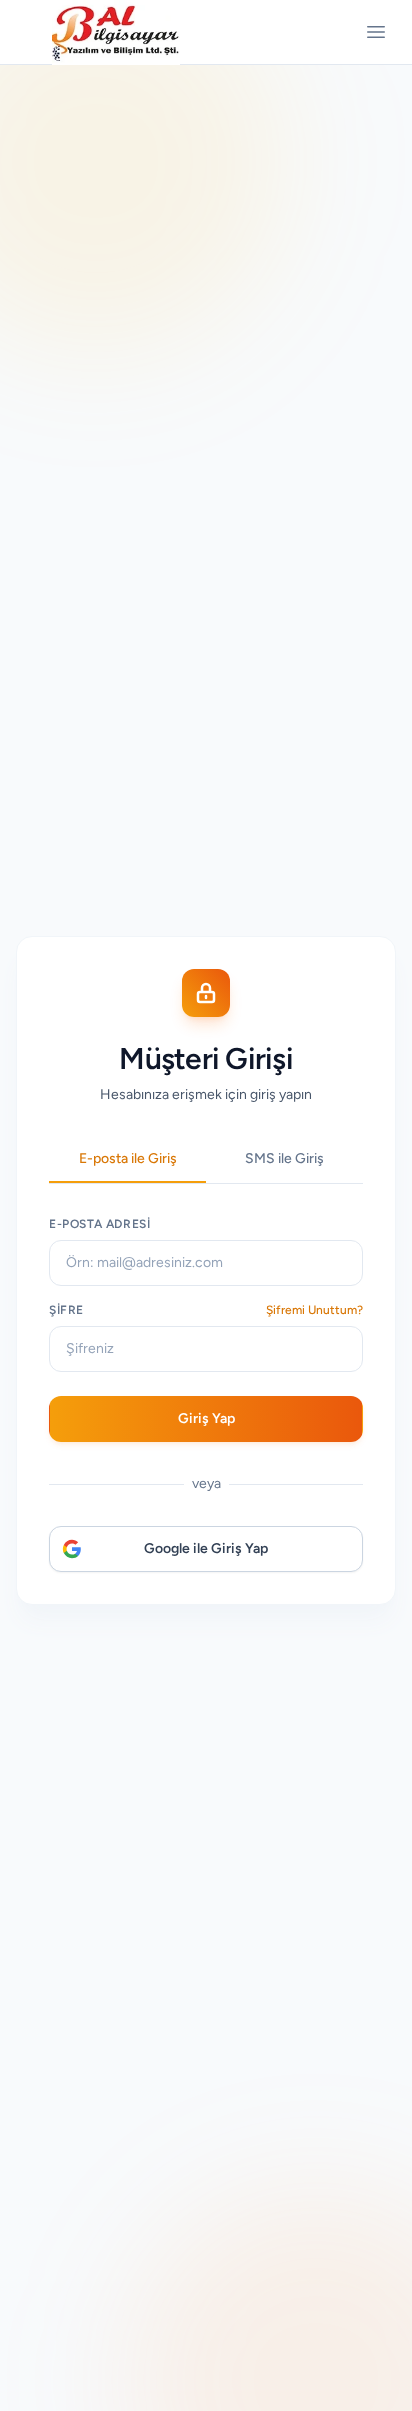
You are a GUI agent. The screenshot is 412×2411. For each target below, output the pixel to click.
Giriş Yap (206, 1418)
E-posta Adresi (99, 1224)
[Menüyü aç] (376, 32)
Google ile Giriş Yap (206, 1548)
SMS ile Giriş (284, 1158)
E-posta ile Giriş (128, 1158)
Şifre (66, 1310)
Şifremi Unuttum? (314, 1310)
